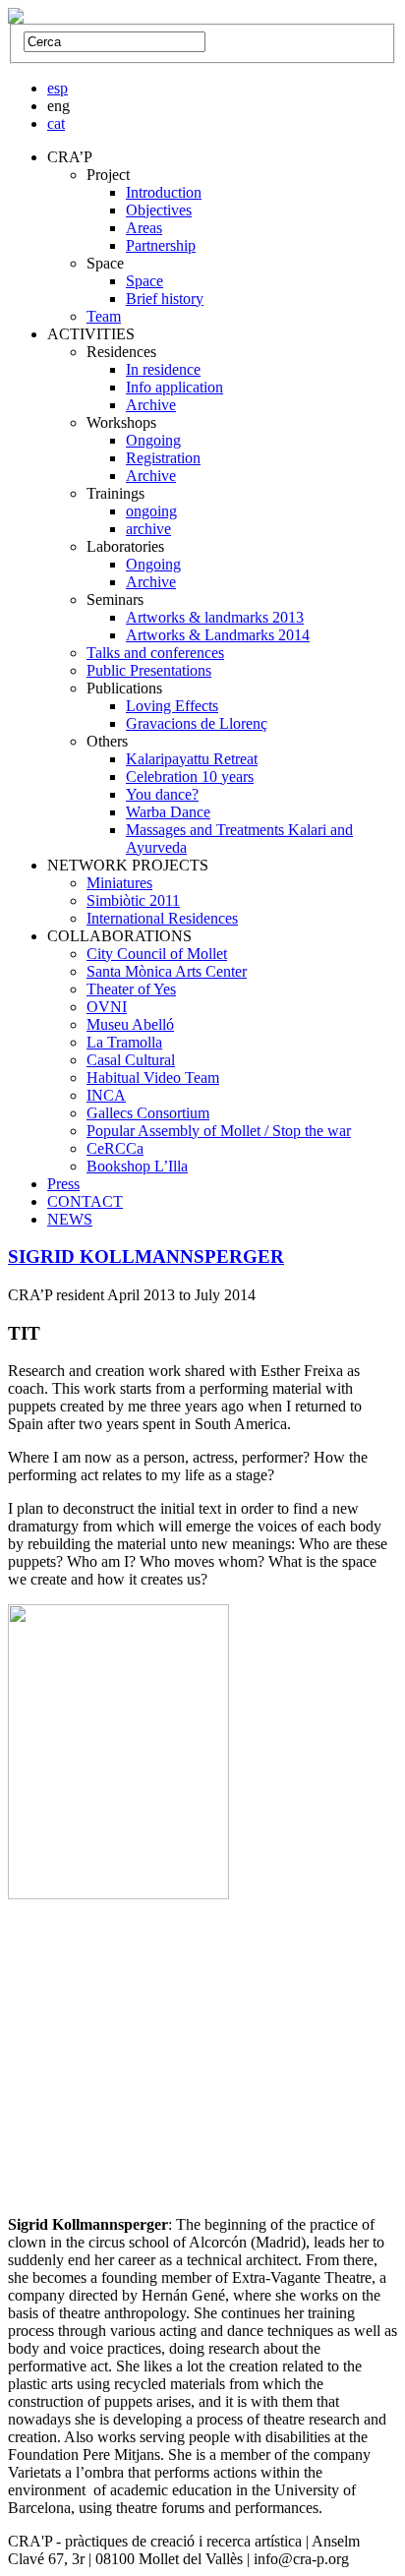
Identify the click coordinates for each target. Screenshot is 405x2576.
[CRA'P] (16, 18)
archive (148, 529)
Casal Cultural (131, 1060)
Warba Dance (168, 812)
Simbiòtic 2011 (133, 900)
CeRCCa (115, 1148)
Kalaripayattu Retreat (192, 759)
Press (63, 1184)
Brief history (165, 299)
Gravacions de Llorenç (197, 723)
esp (58, 88)
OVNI (107, 1007)
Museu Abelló (130, 1024)
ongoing (151, 511)
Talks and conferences (155, 653)
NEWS (70, 1219)
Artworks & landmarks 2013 (215, 617)
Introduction (164, 192)
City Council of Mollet (157, 954)
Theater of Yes (131, 989)
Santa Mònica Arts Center (167, 971)
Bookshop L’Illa (137, 1166)
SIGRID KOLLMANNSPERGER (146, 1257)
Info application (174, 387)
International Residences (162, 918)
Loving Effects (172, 706)
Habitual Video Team (153, 1078)
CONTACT (85, 1201)
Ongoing (153, 440)
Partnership (161, 245)
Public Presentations (149, 670)
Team (104, 316)
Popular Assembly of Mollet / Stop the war (219, 1131)
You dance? (162, 794)
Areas (144, 228)
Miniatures (119, 883)
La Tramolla (124, 1042)
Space (145, 281)
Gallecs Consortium (148, 1113)
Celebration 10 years (190, 777)
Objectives (159, 210)
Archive (151, 405)
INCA (106, 1095)
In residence (163, 369)
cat (56, 123)
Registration (163, 458)
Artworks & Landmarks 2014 (218, 635)
